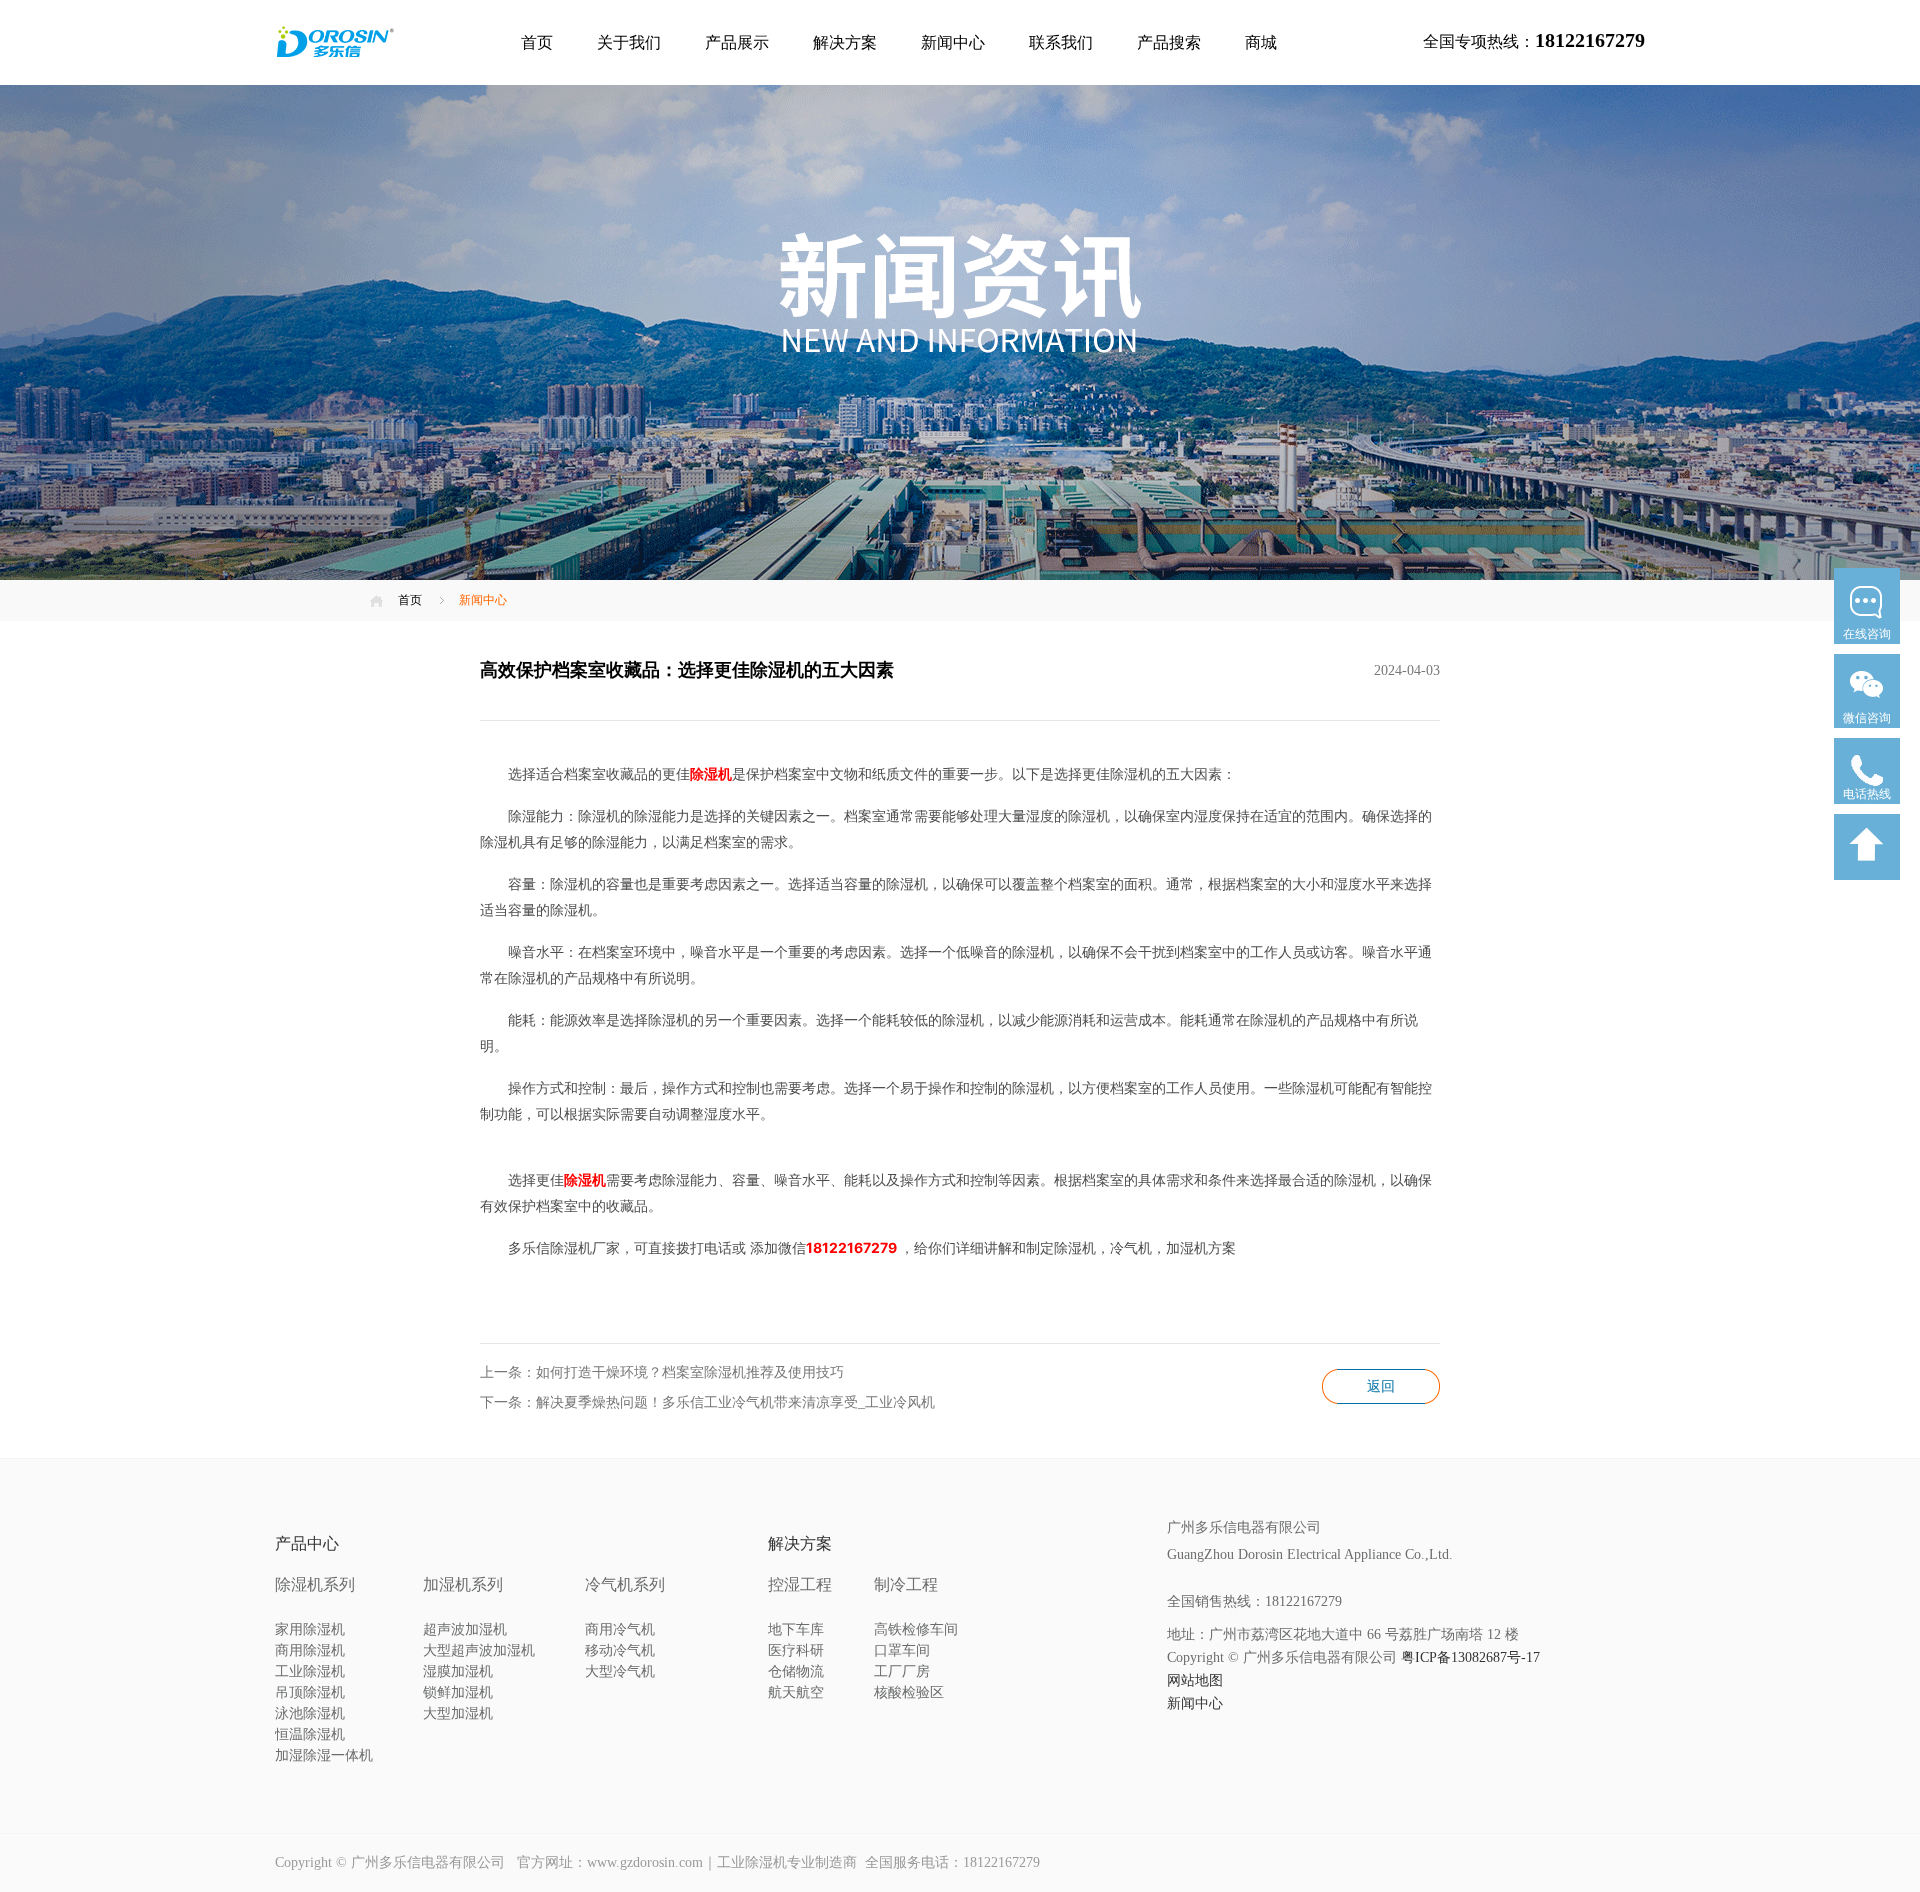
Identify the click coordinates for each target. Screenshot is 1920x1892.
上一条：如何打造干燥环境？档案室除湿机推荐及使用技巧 (662, 1372)
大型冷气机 (620, 1671)
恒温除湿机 (310, 1734)
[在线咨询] (1867, 650)
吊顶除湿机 (310, 1692)
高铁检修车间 (916, 1629)
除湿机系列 (315, 1584)
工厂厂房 (902, 1671)
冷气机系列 (625, 1584)
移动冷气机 (620, 1650)
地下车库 (796, 1629)
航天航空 (796, 1692)
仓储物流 (796, 1671)
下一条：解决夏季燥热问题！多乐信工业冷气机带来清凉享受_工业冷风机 (707, 1402)
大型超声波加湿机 (479, 1650)
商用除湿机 (310, 1650)
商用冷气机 (620, 1629)
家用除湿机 (310, 1629)
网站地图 (1195, 1680)
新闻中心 (953, 42)
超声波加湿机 (465, 1629)
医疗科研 (796, 1650)
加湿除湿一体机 (324, 1755)
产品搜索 (1169, 42)
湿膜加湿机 (458, 1671)
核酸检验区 (909, 1692)
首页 (537, 42)
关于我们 (629, 42)
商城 (1261, 42)
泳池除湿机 (310, 1713)
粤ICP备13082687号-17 (1470, 1657)
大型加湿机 (458, 1713)
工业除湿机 (310, 1671)
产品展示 (737, 42)
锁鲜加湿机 (458, 1692)
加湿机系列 (463, 1584)
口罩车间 (902, 1650)
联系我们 (1061, 42)
